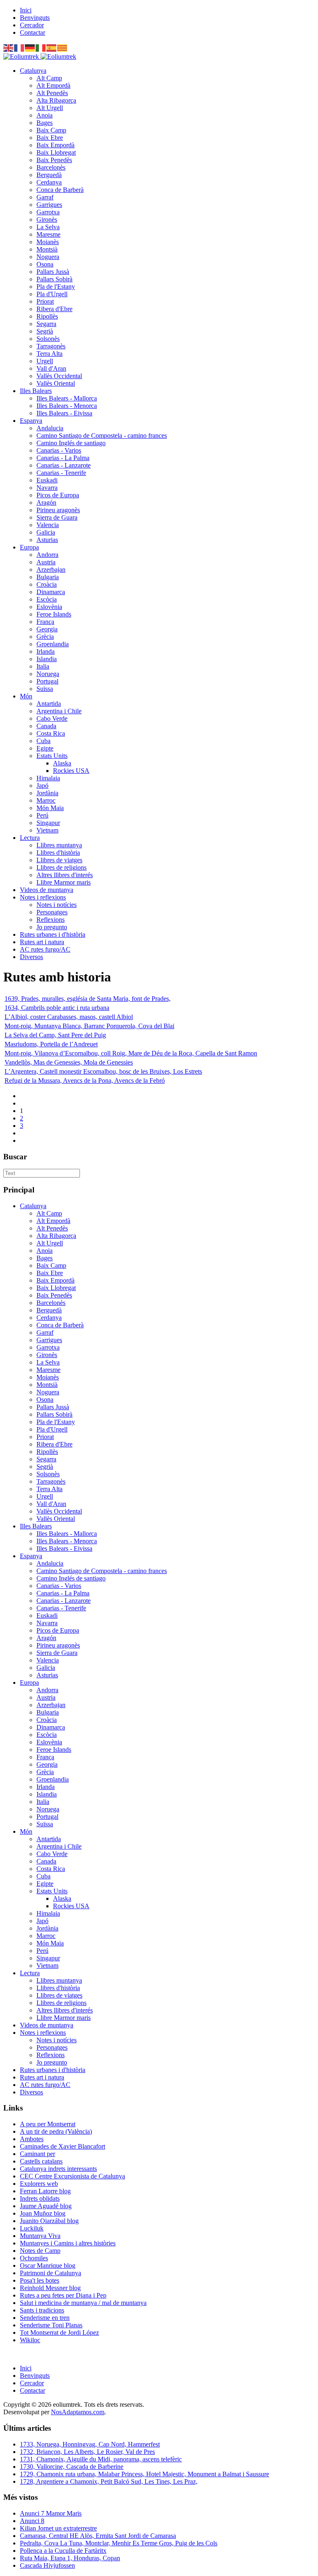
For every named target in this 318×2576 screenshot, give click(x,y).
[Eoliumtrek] (40, 56)
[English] (9, 47)
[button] (33, 71)
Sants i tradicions (42, 2310)
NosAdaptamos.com (78, 2412)
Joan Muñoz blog (43, 2213)
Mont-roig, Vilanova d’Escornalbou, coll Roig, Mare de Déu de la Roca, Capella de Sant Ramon (131, 1053)
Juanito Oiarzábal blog (49, 2221)
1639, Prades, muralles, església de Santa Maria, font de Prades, (88, 999)
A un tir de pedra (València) (56, 2131)
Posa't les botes (40, 2280)
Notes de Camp (40, 2251)
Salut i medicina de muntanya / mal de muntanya (83, 2303)
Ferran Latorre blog (45, 2191)
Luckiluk (32, 2228)
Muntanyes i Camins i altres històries (68, 2243)
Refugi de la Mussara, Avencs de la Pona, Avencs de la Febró (85, 1081)
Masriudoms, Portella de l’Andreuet (51, 1044)
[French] (19, 47)
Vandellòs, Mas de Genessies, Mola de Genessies (69, 1062)
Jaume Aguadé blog (46, 2206)
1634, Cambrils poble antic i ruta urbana (57, 1008)
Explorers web (39, 2184)
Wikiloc (30, 2340)
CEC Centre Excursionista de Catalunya (72, 2176)
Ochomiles (34, 2258)
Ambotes (32, 2139)
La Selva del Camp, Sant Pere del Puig (55, 1035)
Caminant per (37, 2154)
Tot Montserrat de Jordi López (59, 2333)
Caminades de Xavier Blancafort (63, 2146)
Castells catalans (41, 2161)
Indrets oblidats (40, 2198)
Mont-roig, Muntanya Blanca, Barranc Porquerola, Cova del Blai (89, 1026)
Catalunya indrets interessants (58, 2169)
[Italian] (41, 47)
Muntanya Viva (40, 2236)
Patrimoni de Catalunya (51, 2273)
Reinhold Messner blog (50, 2288)
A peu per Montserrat (48, 2124)
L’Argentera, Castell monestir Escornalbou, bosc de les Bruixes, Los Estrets (103, 1071)
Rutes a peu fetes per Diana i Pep (63, 2295)
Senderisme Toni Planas (51, 2325)
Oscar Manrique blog (48, 2265)
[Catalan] (63, 47)
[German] (30, 47)
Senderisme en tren (45, 2318)
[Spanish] (52, 47)
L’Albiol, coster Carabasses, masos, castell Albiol (69, 1017)
